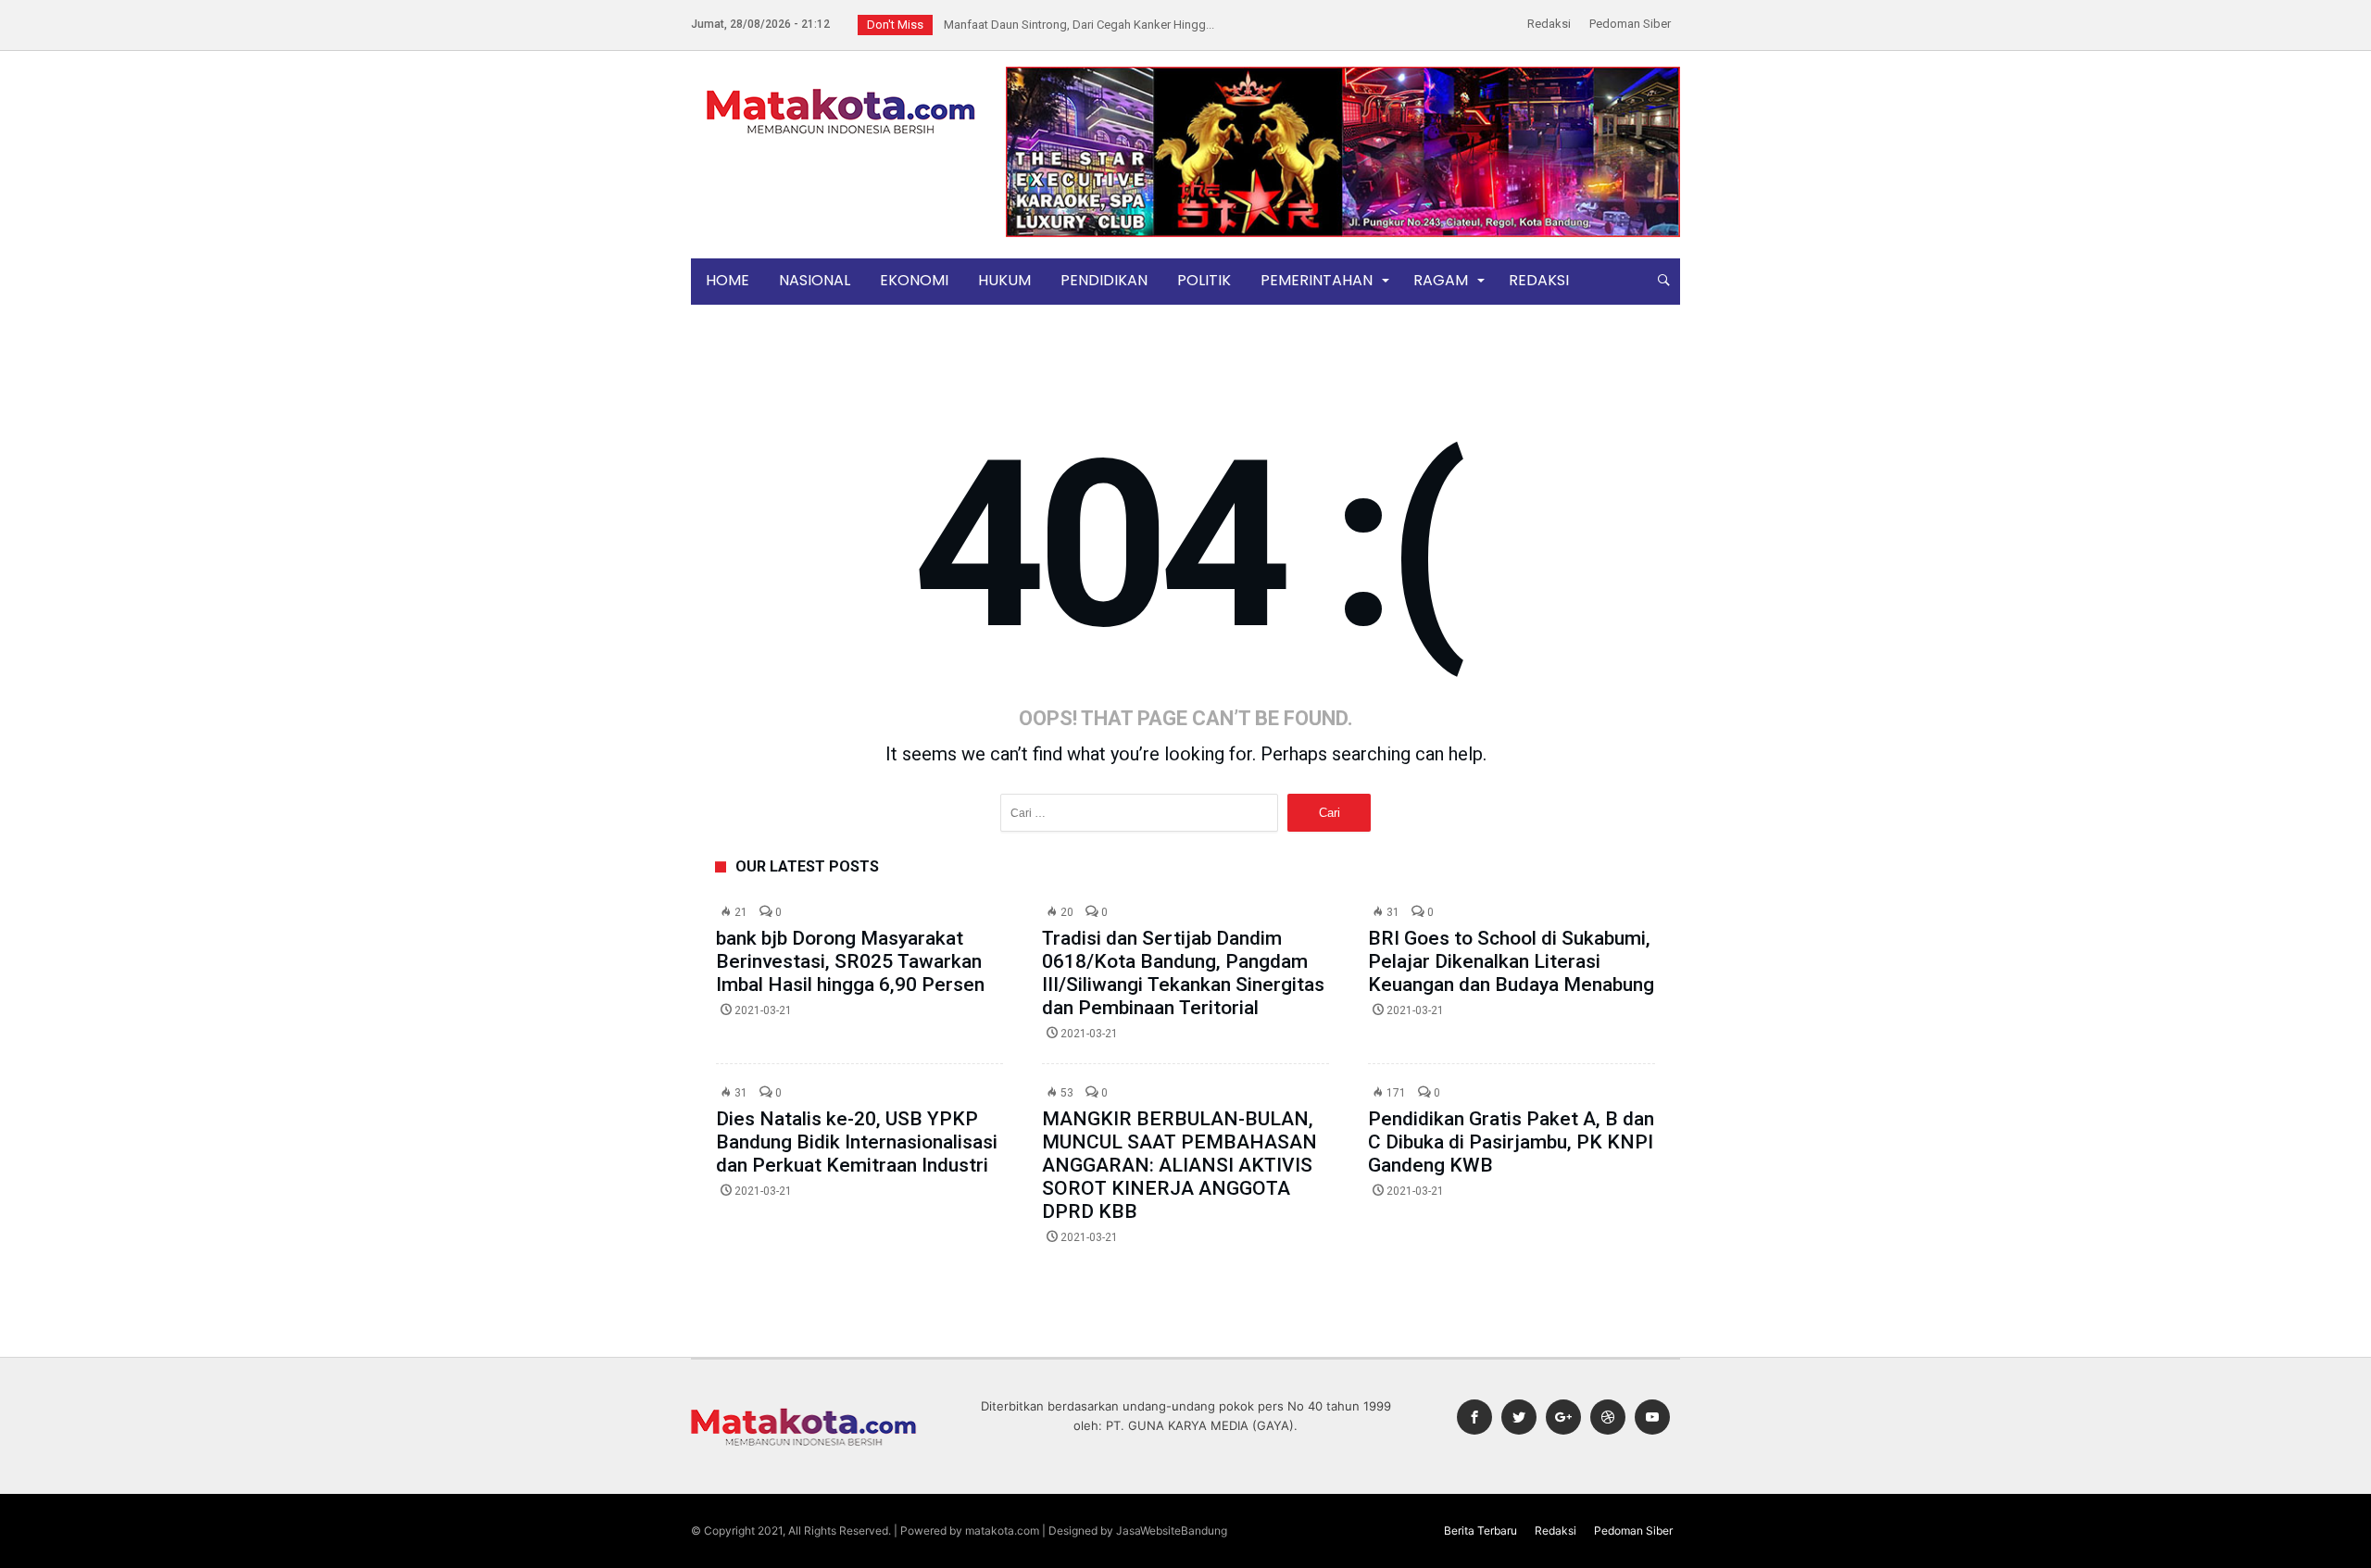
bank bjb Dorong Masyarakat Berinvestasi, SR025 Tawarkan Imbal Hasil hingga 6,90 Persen (850, 961)
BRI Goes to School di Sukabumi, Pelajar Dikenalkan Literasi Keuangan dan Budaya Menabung (1511, 961)
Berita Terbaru (1480, 1530)
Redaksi (1549, 24)
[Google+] (1563, 1417)
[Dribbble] (1608, 1417)
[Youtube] (1652, 1417)
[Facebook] (1474, 1417)
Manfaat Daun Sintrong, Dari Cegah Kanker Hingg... (1075, 25)
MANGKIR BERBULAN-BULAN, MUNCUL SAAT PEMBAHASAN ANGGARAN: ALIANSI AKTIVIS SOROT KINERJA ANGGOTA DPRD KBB (1179, 1165)
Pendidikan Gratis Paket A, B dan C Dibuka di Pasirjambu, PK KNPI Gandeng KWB (1511, 1142)
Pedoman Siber (1630, 24)
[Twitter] (1519, 1417)
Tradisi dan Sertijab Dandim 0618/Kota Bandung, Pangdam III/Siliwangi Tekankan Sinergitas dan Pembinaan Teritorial (1183, 973)
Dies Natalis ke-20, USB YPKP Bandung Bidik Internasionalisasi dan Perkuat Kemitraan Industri (857, 1142)
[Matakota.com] (841, 88)
